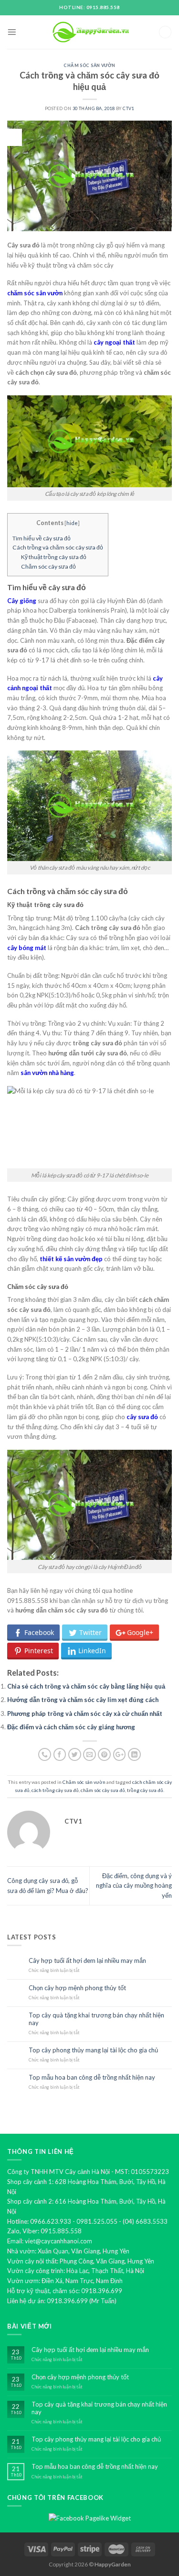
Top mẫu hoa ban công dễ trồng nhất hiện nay (92, 2078)
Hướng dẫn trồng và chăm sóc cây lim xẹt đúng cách (83, 1700)
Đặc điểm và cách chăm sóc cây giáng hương (71, 1727)
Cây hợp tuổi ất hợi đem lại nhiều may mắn (87, 1961)
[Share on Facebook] (60, 1754)
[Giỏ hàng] (165, 32)
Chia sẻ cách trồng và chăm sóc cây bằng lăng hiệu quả (86, 1686)
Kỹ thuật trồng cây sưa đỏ (54, 557)
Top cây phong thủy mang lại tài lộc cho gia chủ (93, 2050)
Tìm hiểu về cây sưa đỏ (42, 538)
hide (72, 523)
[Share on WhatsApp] (45, 1754)
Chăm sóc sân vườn (89, 65)
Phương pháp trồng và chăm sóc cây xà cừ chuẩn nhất (85, 1714)
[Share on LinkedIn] (134, 1754)
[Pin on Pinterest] (104, 1754)
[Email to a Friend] (89, 1754)
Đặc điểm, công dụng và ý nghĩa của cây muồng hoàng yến (134, 1886)
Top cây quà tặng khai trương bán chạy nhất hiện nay (96, 2019)
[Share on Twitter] (75, 1754)
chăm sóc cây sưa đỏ (103, 1790)
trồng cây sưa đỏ (145, 1790)
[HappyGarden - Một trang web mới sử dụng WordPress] (90, 32)
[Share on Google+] (120, 1754)
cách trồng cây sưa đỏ (55, 1790)
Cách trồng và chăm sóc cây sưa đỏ (58, 547)
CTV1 (128, 108)
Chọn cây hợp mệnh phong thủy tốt (77, 1988)
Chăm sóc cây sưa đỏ (48, 566)
